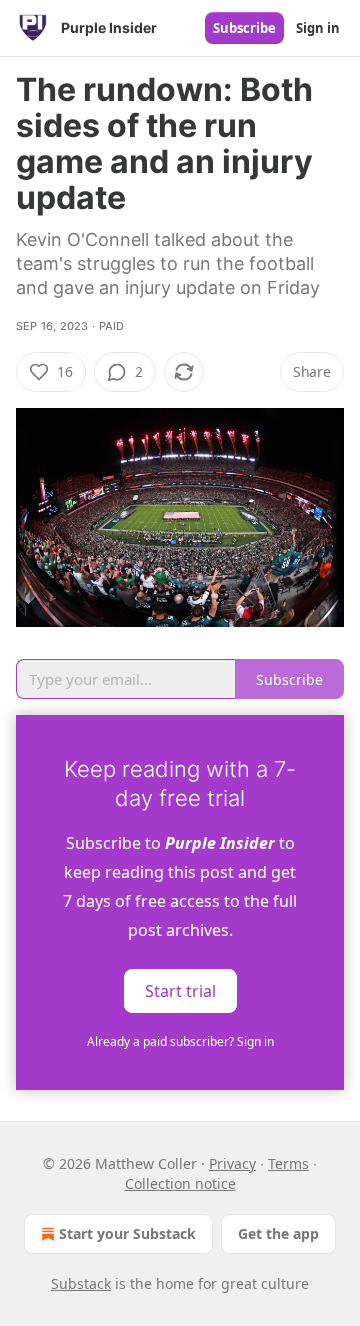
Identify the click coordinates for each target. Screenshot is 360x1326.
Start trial (180, 990)
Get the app (278, 1233)
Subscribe (244, 28)
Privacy (232, 1163)
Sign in (318, 28)
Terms (288, 1163)
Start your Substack (127, 1233)
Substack (81, 1283)
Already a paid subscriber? (180, 1041)
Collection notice (180, 1183)
